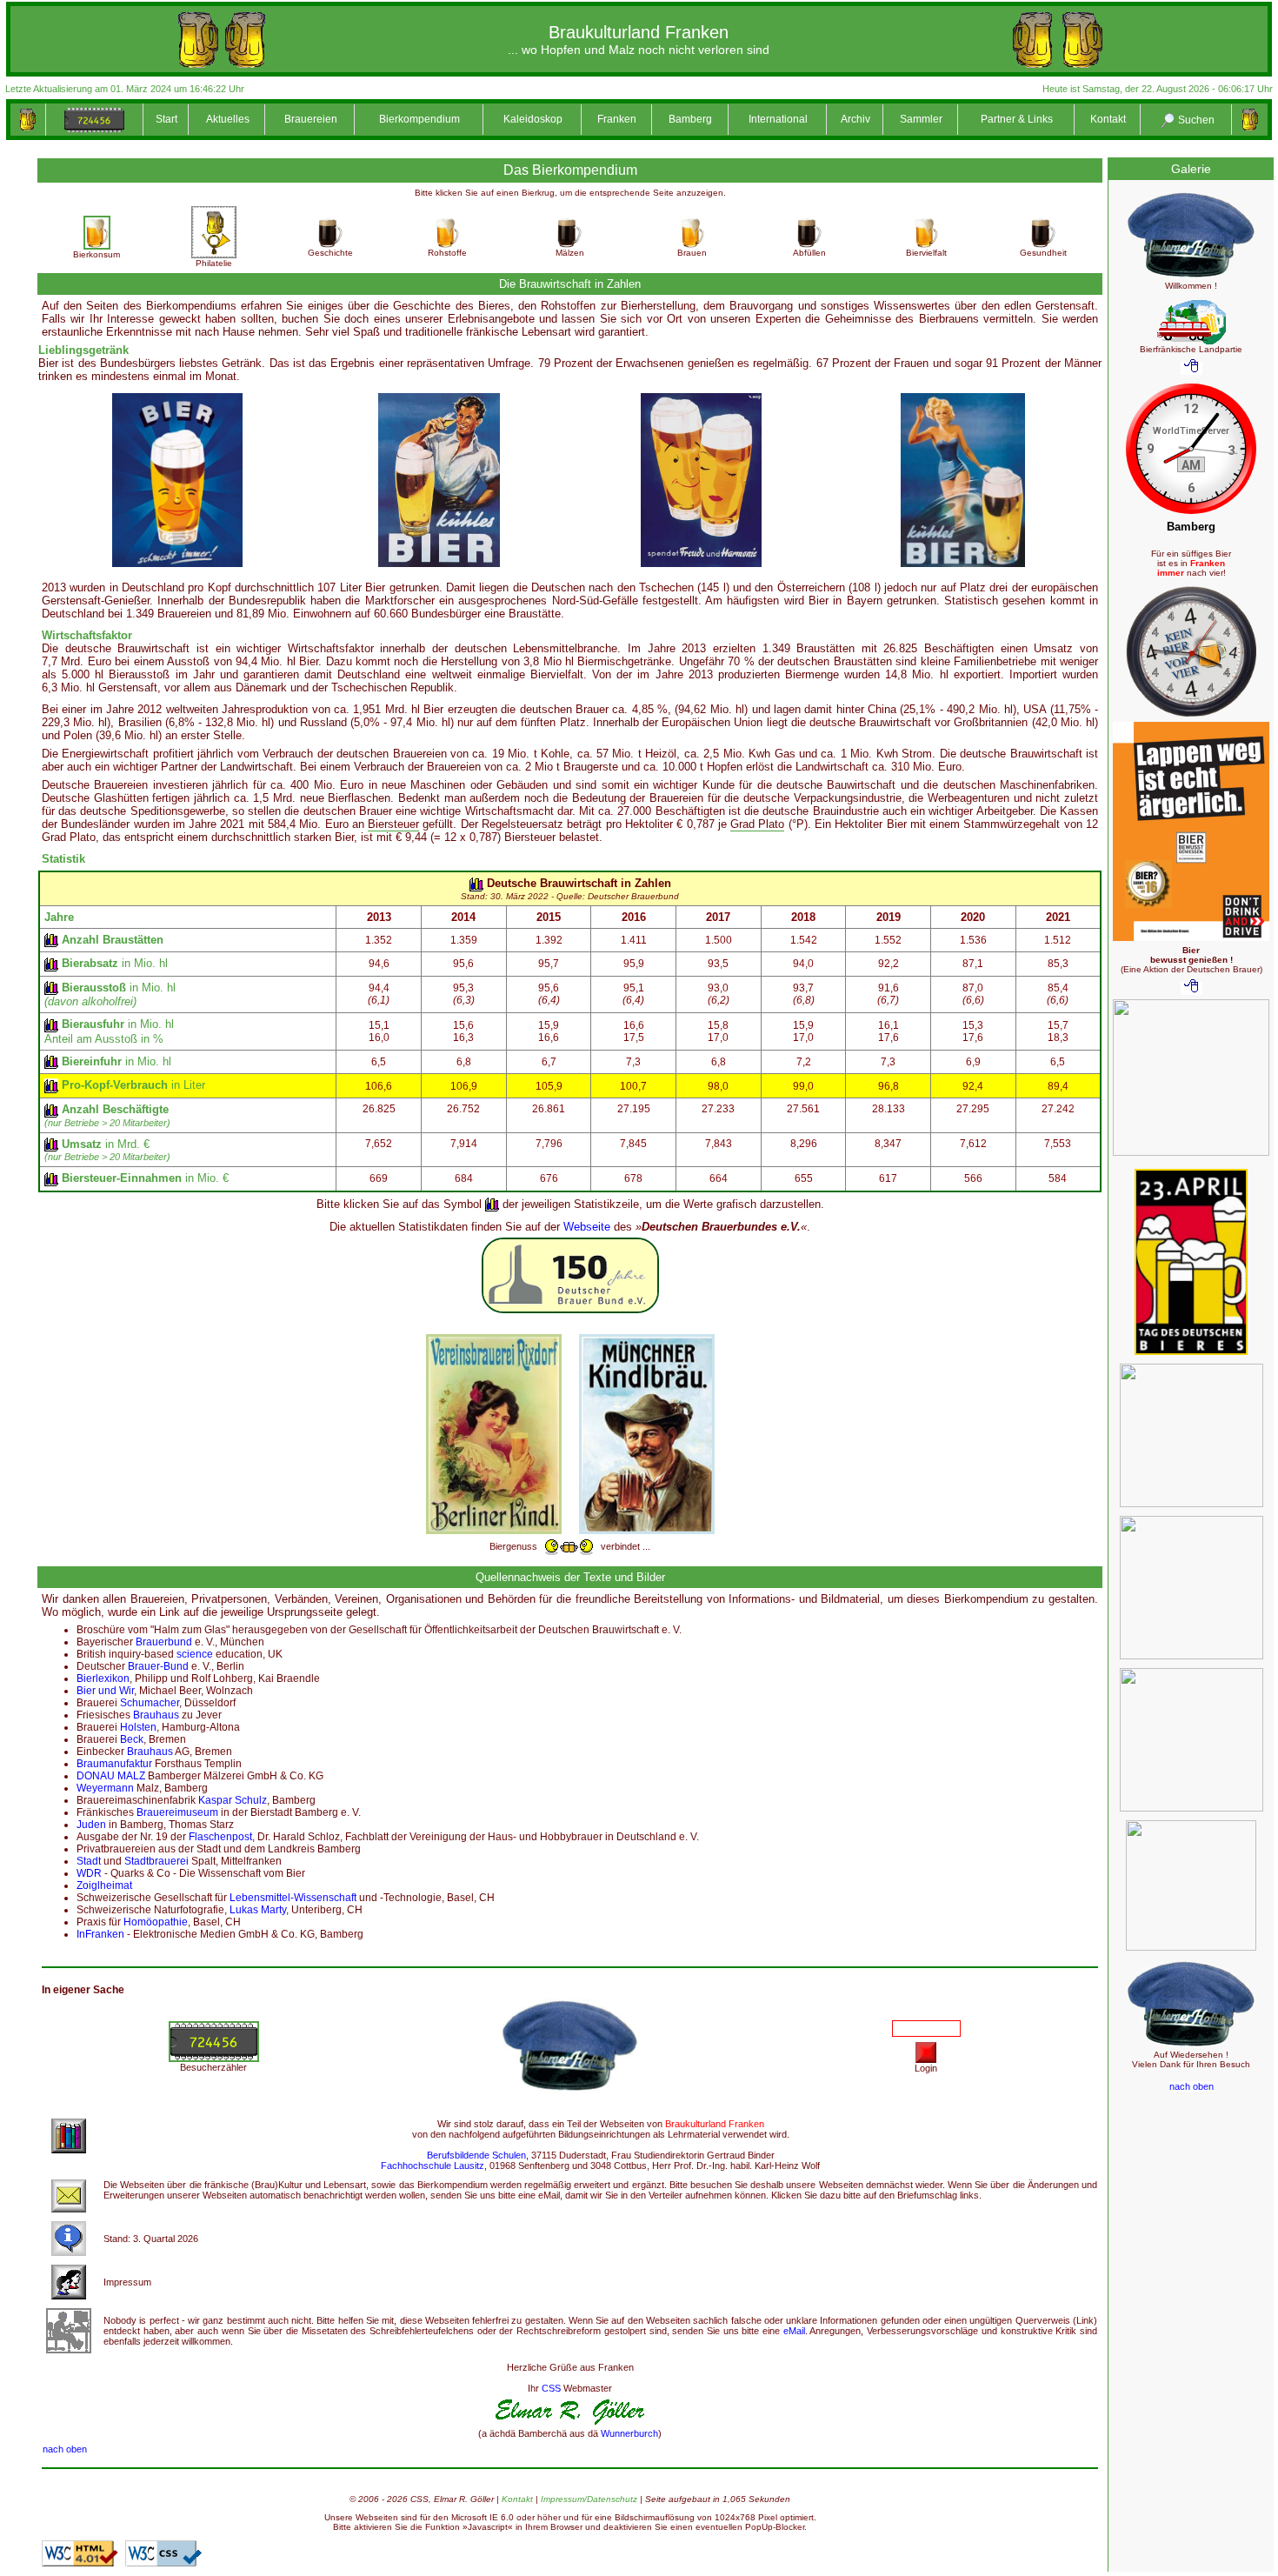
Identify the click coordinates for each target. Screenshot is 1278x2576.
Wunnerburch (629, 2433)
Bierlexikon (103, 1678)
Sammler (921, 119)
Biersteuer (393, 824)
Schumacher (150, 1703)
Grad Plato (757, 824)
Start (166, 119)
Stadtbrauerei (156, 1861)
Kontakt (1108, 119)
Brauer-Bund (158, 1666)
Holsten (138, 1727)
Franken (617, 119)
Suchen (1195, 120)
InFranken (100, 1934)
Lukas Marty (258, 1910)
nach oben (65, 2449)
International (778, 119)
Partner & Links (1017, 119)
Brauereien (311, 119)
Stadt (89, 1861)
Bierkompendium (419, 119)
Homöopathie (156, 1922)
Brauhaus (156, 1715)
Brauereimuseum (177, 1812)
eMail (794, 2331)
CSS (551, 2388)
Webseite (587, 1227)
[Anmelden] (926, 2052)
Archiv (855, 119)
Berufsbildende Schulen (476, 2155)
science (195, 1654)
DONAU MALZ (111, 1776)
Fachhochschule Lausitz (433, 2166)
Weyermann (105, 1788)
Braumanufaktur (114, 1764)
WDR (89, 1873)
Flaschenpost (220, 1837)
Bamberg (690, 119)
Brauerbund (164, 1642)
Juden (91, 1825)
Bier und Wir (105, 1691)
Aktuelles (228, 119)
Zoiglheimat (104, 1885)
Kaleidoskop (533, 119)
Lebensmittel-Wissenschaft (293, 1898)
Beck (132, 1739)
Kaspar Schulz (233, 1800)
